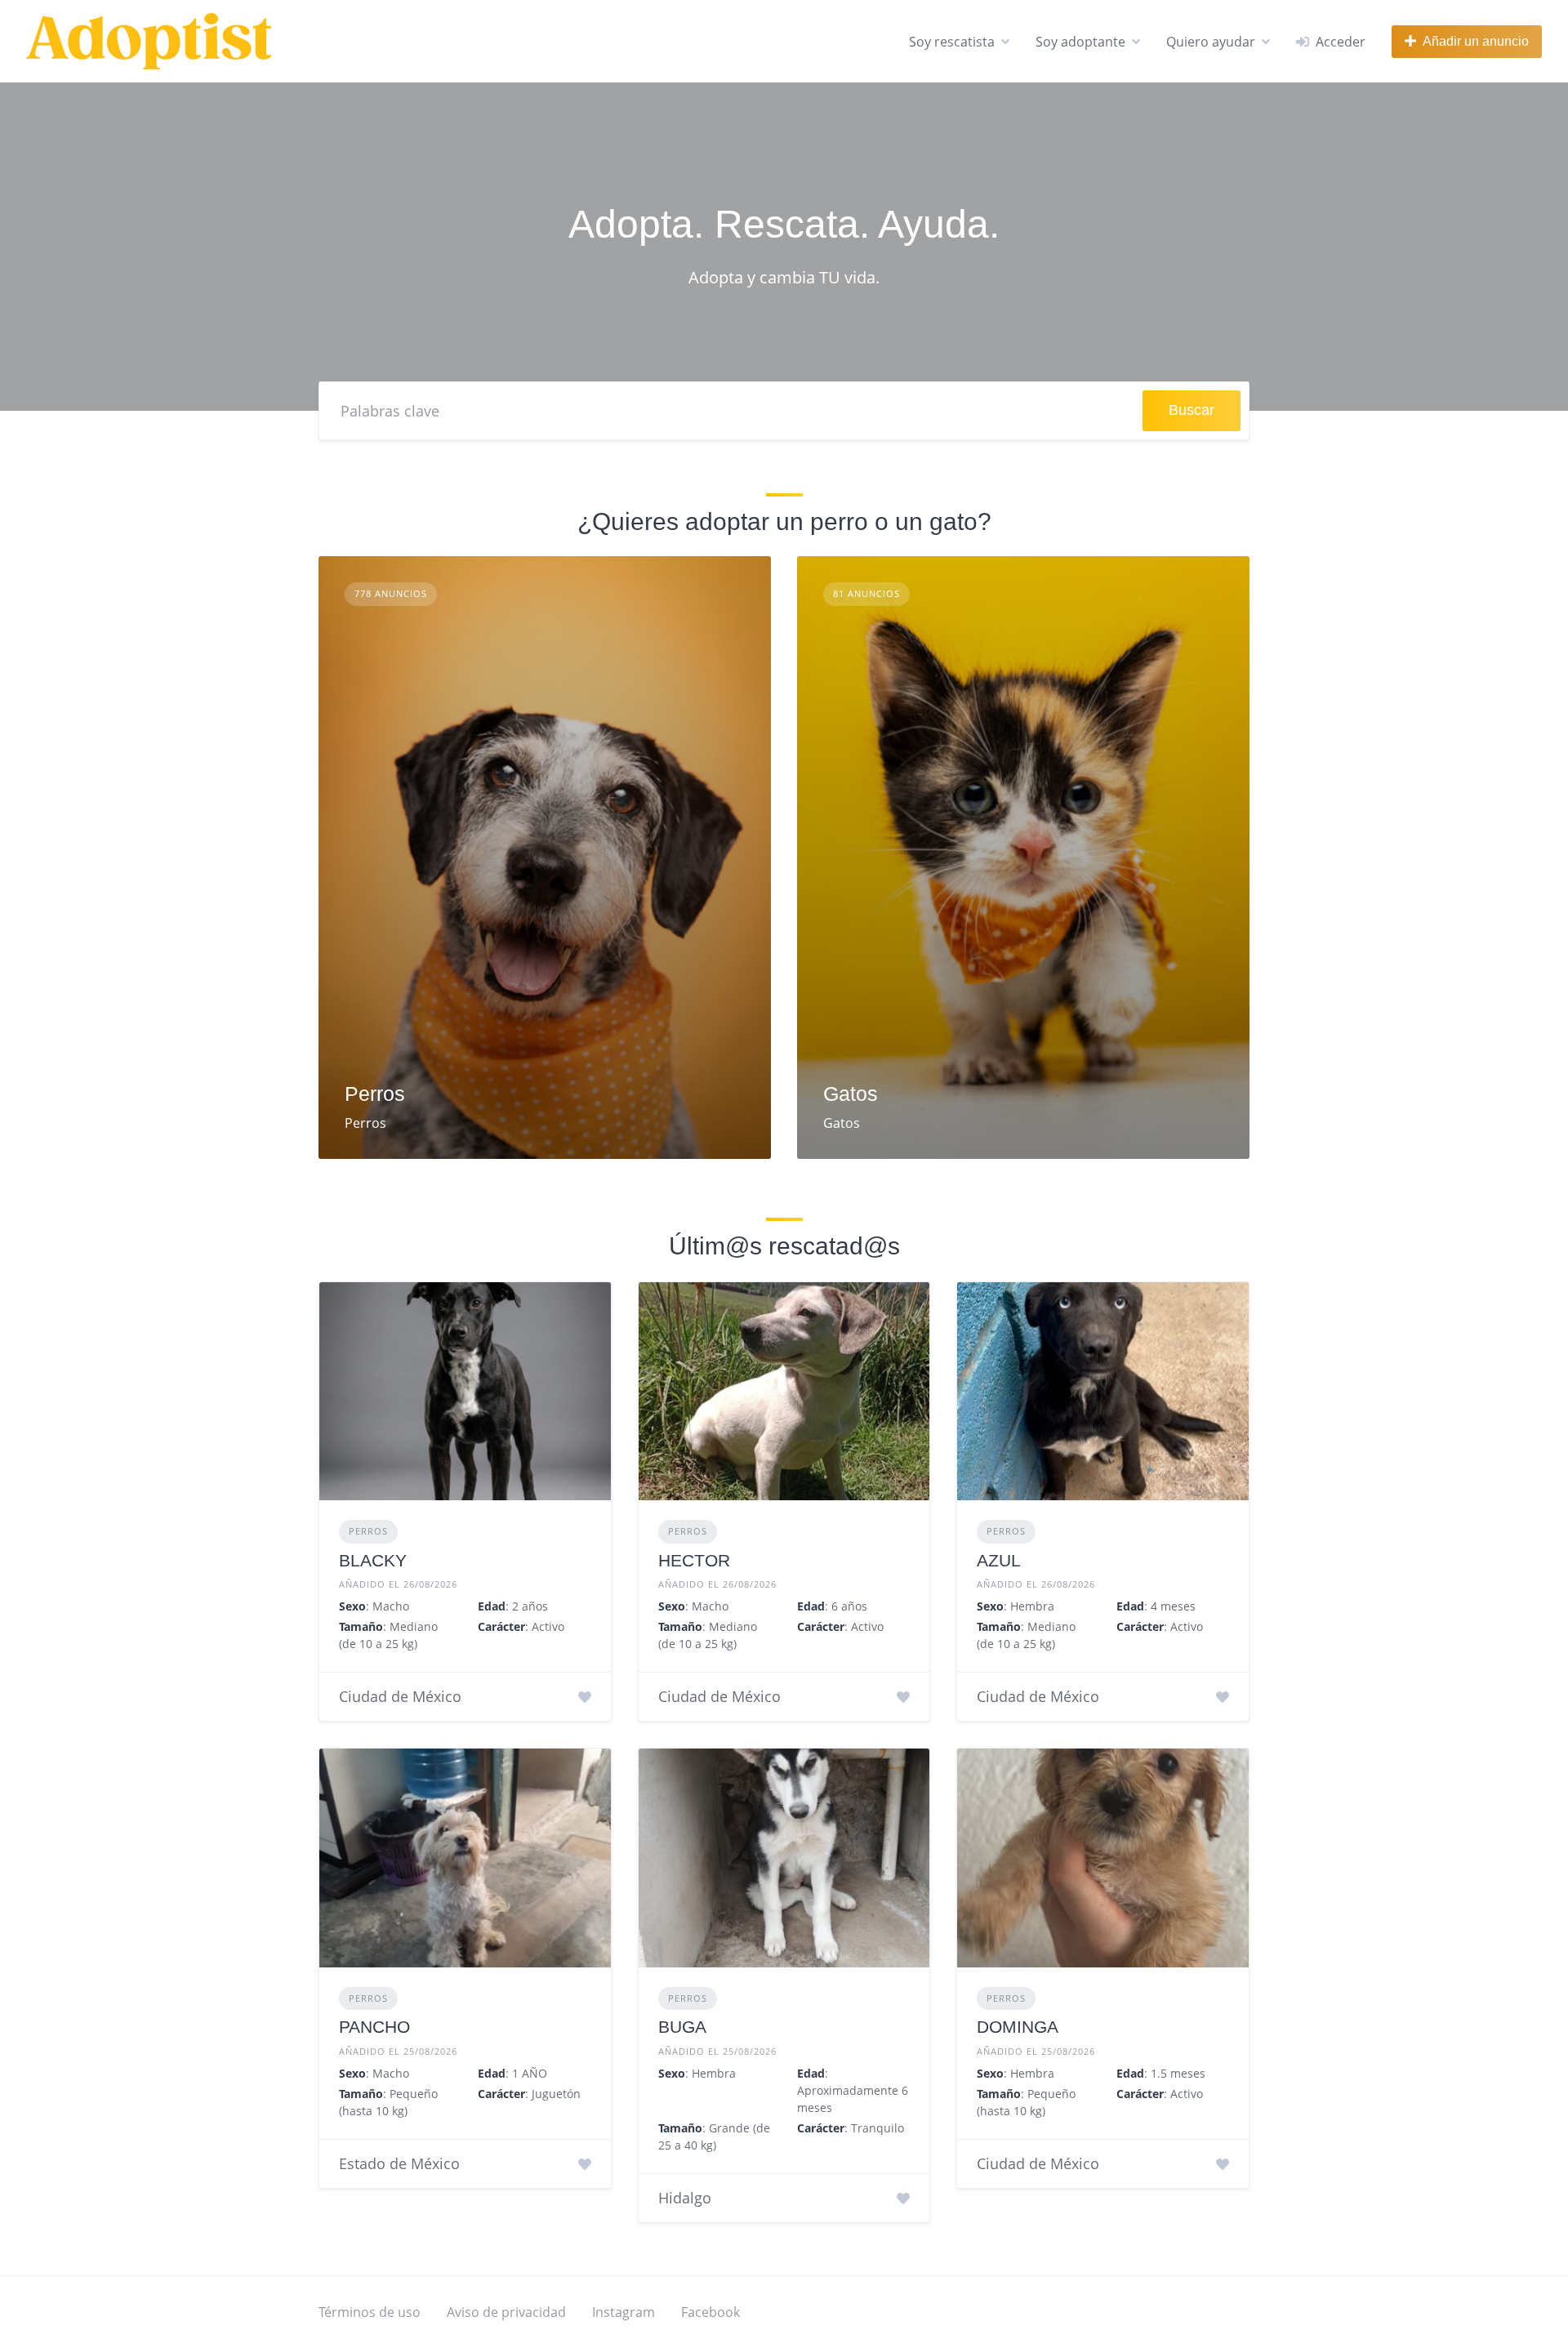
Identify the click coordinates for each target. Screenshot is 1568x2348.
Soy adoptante (1080, 42)
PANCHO (374, 2027)
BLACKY (373, 1560)
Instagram (624, 2312)
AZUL (999, 1560)
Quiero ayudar (1211, 42)
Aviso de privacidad (506, 2312)
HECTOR (694, 1560)
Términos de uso (370, 2312)
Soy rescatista (952, 42)
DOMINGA (1018, 2027)
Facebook (710, 2312)
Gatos (851, 1094)
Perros (375, 1094)
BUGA (682, 2027)
